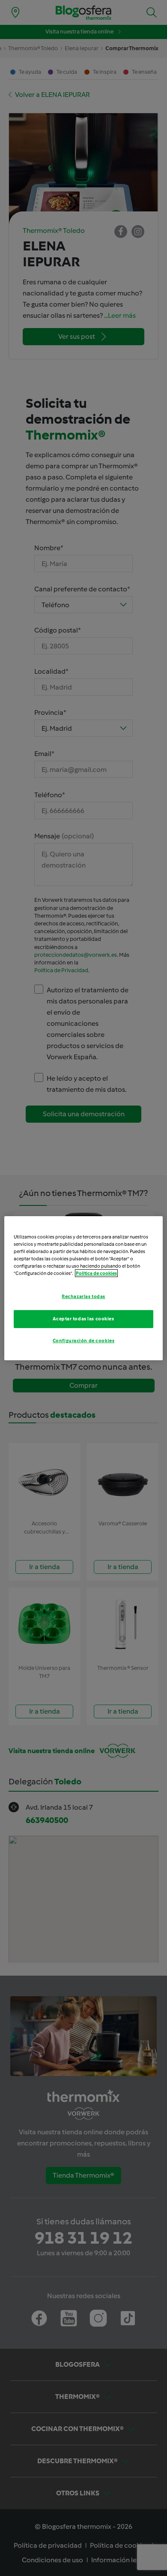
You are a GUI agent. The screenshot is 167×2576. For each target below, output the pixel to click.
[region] (84, 1288)
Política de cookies (96, 1273)
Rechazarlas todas (83, 1296)
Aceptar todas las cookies (83, 1319)
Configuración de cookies (84, 1341)
